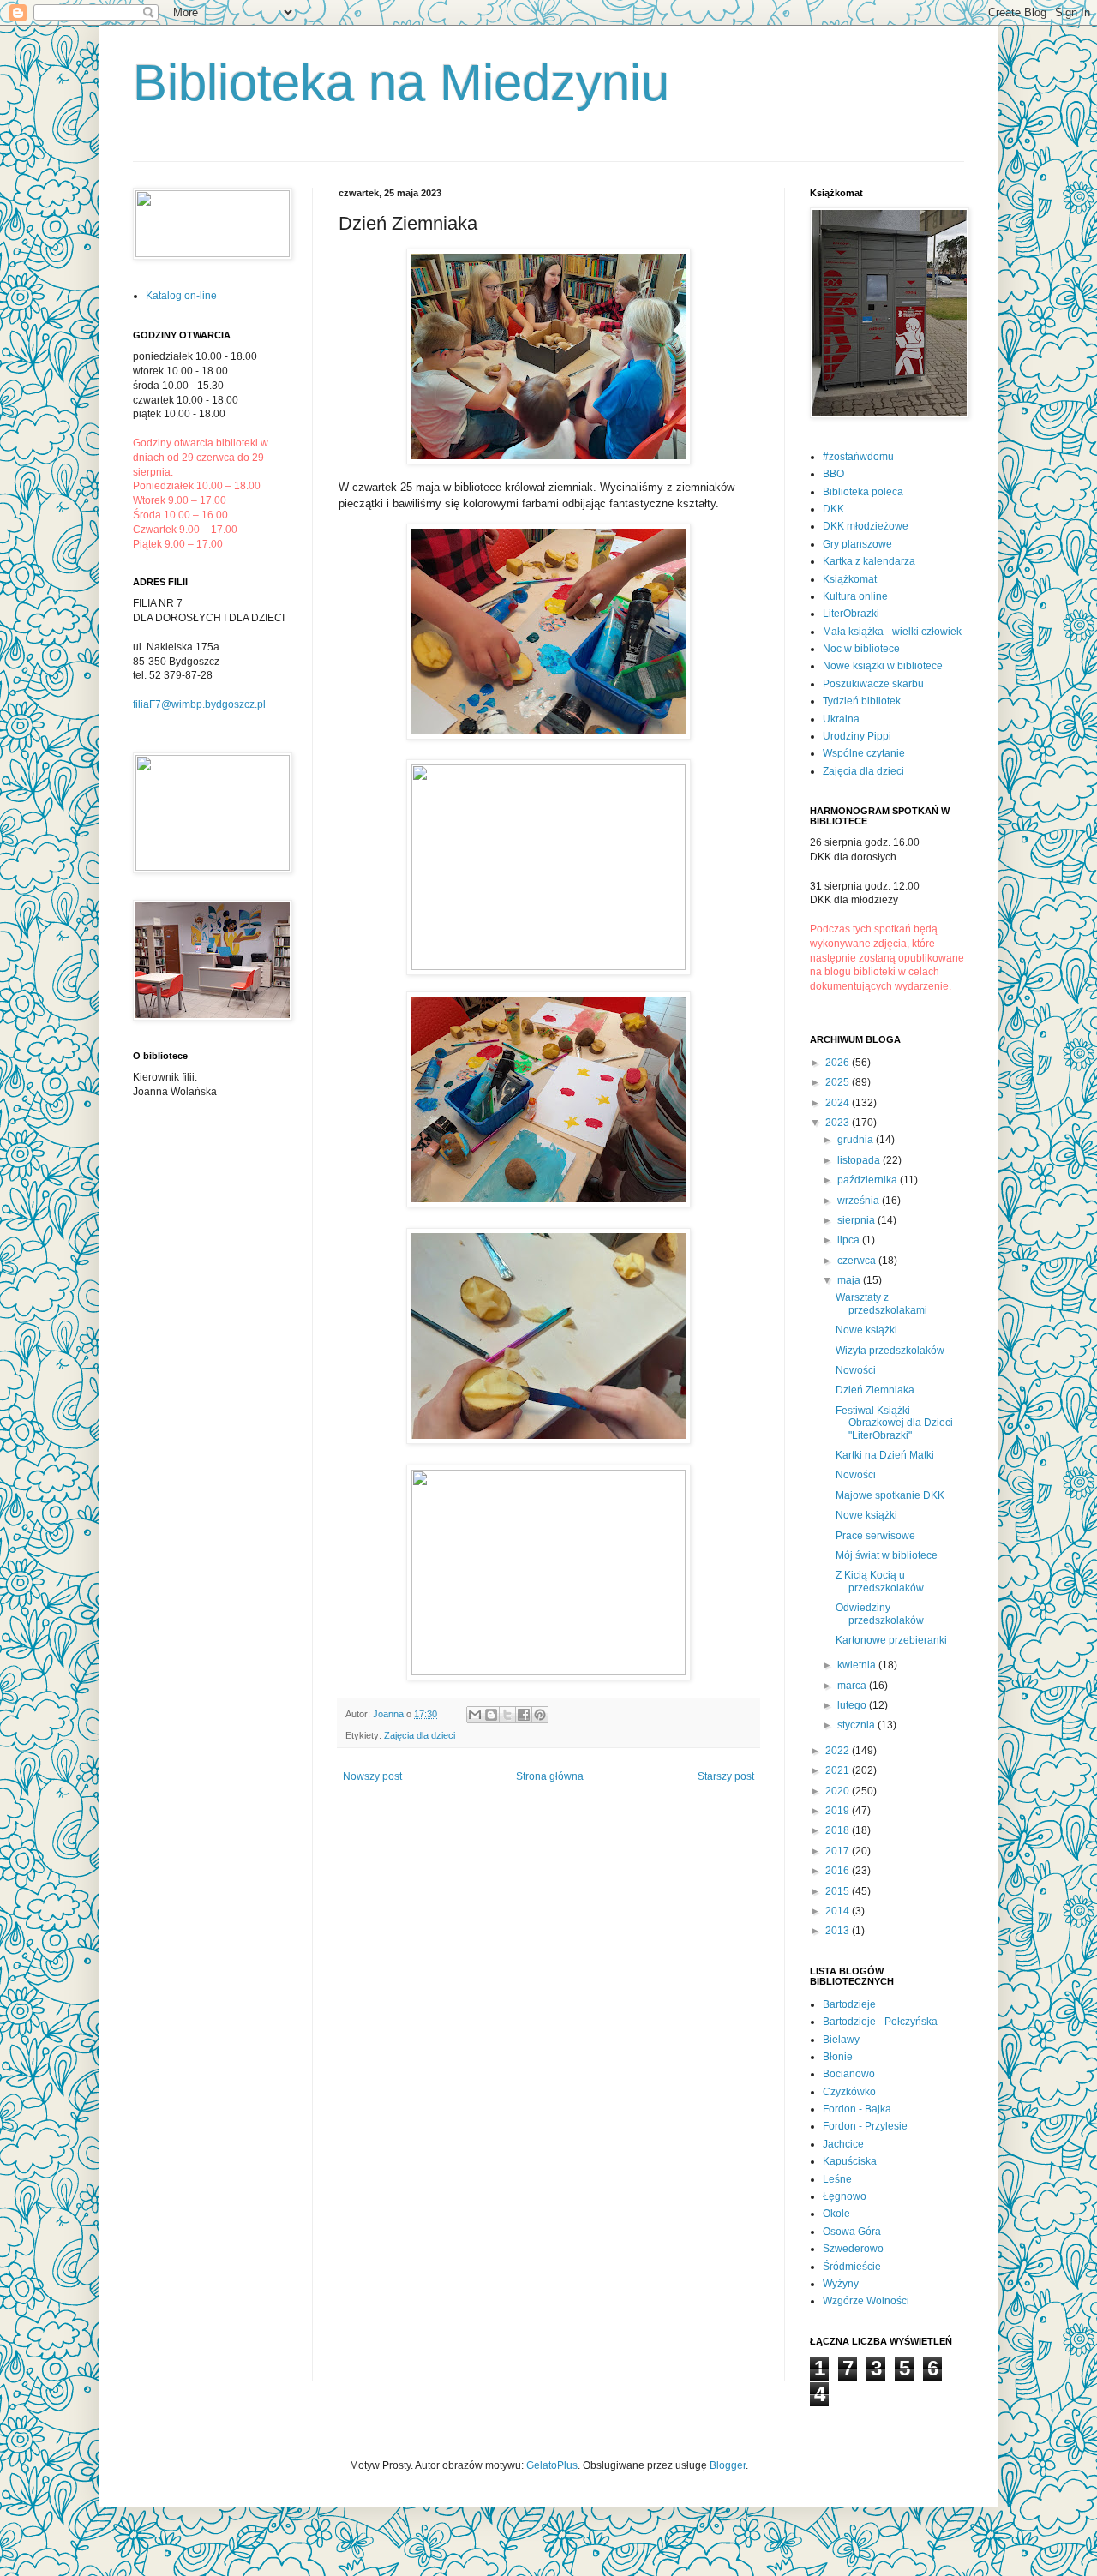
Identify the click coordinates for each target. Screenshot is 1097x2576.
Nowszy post (372, 1776)
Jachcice (843, 2144)
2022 (839, 1751)
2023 (839, 1123)
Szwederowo (853, 2249)
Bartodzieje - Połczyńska (880, 2022)
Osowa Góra (852, 2232)
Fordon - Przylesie (865, 2126)
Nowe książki (866, 1330)
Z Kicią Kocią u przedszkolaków (880, 1581)
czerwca (858, 1261)
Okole (836, 2214)
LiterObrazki (851, 614)
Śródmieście (852, 2267)
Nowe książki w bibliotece (883, 666)
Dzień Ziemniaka (875, 1390)
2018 (839, 1830)
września (860, 1201)
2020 (839, 1791)
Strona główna (550, 1776)
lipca (850, 1240)
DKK (833, 509)
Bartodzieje (849, 2004)
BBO (833, 474)
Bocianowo (849, 2074)
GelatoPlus (552, 2465)
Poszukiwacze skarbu (873, 684)
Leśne (837, 2179)
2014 (839, 1911)
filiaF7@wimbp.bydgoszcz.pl (199, 704)
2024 (839, 1103)
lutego (853, 1705)
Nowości (856, 1370)
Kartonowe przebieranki (891, 1640)
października (869, 1180)
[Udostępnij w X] (507, 1715)
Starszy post (726, 1776)
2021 (839, 1770)
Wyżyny (841, 2284)
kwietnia (858, 1665)
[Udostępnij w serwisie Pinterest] (540, 1715)
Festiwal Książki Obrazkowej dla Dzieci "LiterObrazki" (894, 1423)
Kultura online (855, 596)
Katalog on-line (181, 296)
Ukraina (841, 719)
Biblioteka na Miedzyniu (401, 83)
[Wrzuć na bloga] (491, 1715)
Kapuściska (850, 2161)
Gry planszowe (857, 544)
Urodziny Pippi (857, 736)
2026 (839, 1063)
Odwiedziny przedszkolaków (880, 1614)
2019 (839, 1811)
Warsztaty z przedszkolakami (881, 1303)
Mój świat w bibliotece (887, 1555)
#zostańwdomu (858, 457)
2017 (839, 1851)
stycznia (857, 1725)
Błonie (838, 2057)
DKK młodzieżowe (866, 526)
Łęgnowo (845, 2196)
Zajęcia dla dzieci (420, 1735)
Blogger (728, 2465)
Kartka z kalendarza (869, 561)
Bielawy (841, 2040)
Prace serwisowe (875, 1536)
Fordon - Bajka (857, 2109)
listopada (860, 1160)
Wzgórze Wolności (866, 2301)
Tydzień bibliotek (862, 701)
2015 (839, 1891)
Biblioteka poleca (863, 492)
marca (853, 1686)
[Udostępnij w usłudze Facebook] (524, 1715)
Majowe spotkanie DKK (890, 1495)
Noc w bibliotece (861, 649)
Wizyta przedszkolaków (890, 1351)
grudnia (857, 1140)
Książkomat (850, 579)
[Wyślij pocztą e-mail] (475, 1715)
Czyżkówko (849, 2092)
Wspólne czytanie (864, 753)
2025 (839, 1082)
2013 (839, 1931)
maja (850, 1280)
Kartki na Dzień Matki (885, 1455)
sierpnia (857, 1220)
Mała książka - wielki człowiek (892, 632)
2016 (839, 1871)
